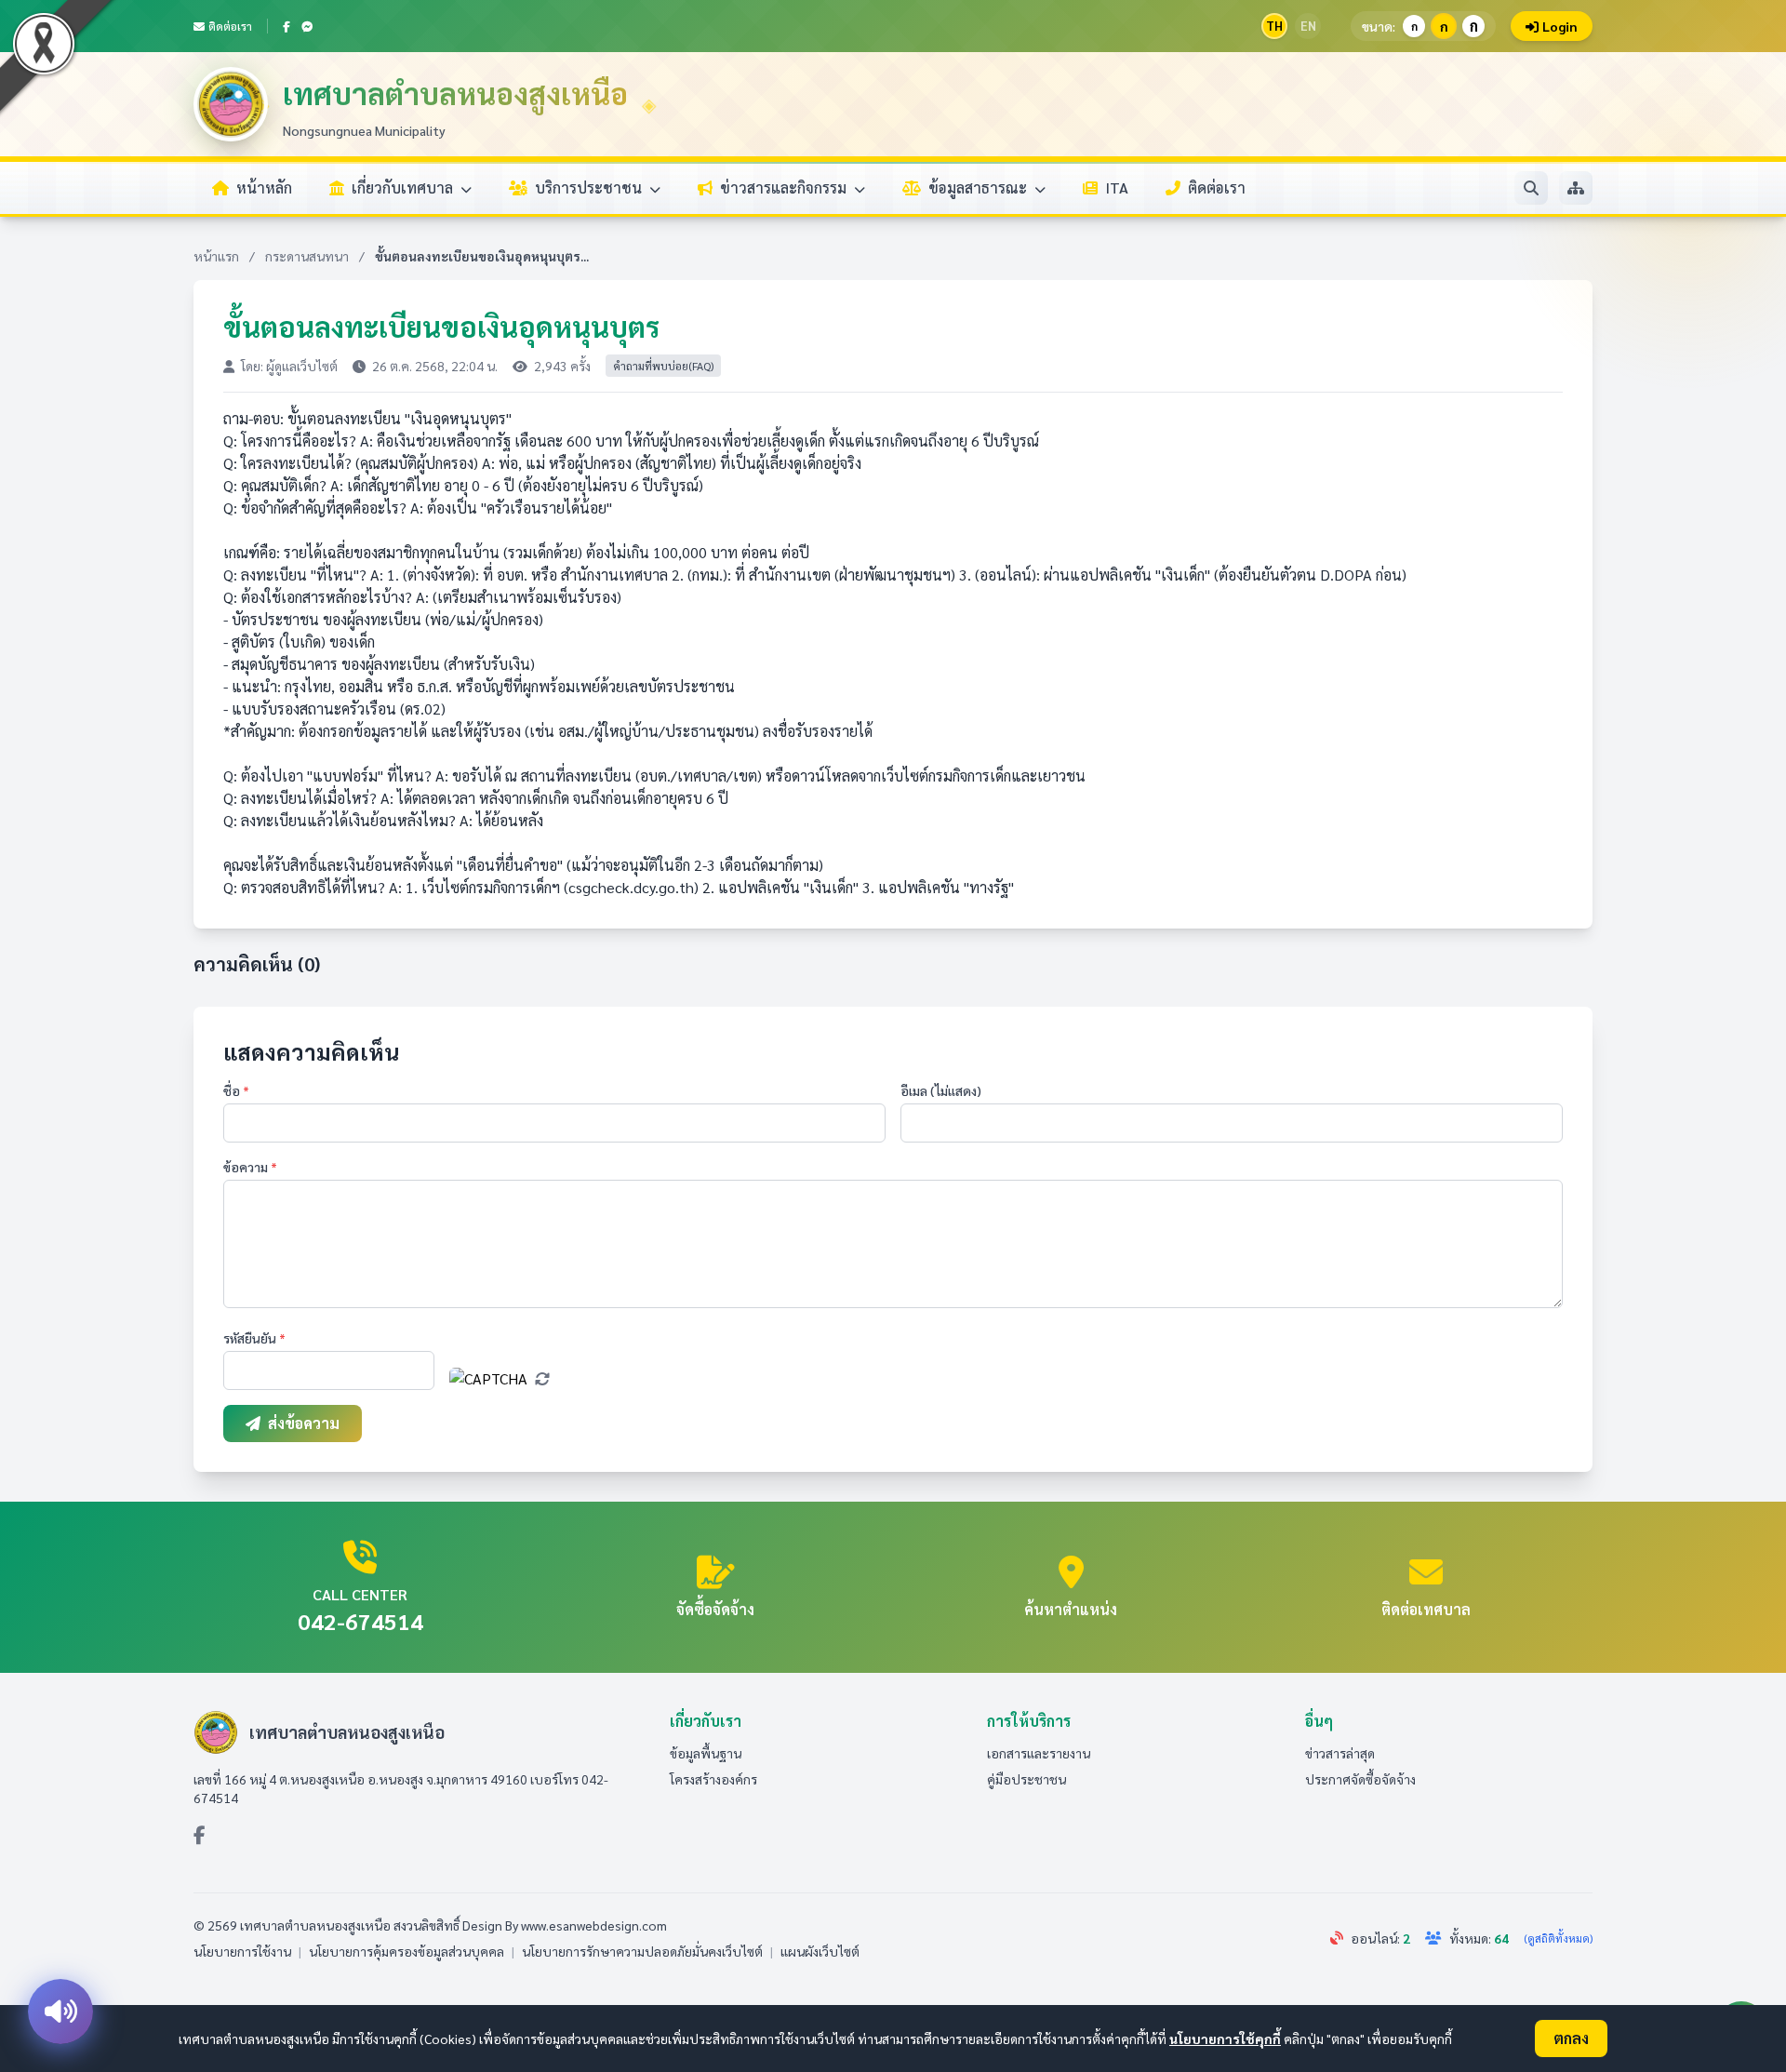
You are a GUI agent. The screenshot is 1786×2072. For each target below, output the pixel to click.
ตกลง (1571, 2038)
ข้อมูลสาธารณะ (980, 187)
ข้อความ (250, 1167)
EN (1308, 26)
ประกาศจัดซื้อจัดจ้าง (1360, 1779)
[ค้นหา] (1531, 188)
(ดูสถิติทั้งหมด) (1558, 1938)
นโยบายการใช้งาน (242, 1951)
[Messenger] (307, 26)
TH (1274, 26)
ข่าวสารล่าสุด (1340, 1753)
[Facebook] (287, 26)
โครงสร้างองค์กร (713, 1779)
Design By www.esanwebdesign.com (565, 1925)
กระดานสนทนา (307, 256)
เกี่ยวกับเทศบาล (404, 187)
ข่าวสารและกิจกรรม (785, 187)
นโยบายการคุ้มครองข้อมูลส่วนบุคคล (407, 1951)
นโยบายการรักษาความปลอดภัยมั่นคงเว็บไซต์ (642, 1951)
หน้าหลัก (264, 187)
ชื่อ (236, 1090)
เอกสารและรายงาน (1039, 1753)
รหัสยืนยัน (254, 1338)
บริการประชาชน (590, 187)
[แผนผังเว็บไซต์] (1576, 188)
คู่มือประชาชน (1026, 1779)
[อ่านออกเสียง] (60, 2012)
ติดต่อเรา (230, 26)
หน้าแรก (216, 256)
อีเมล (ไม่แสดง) (941, 1090)
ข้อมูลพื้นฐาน (706, 1753)
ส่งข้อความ (304, 1423)
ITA (1117, 187)
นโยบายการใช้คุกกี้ (1225, 2039)
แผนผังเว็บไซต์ (820, 1951)
